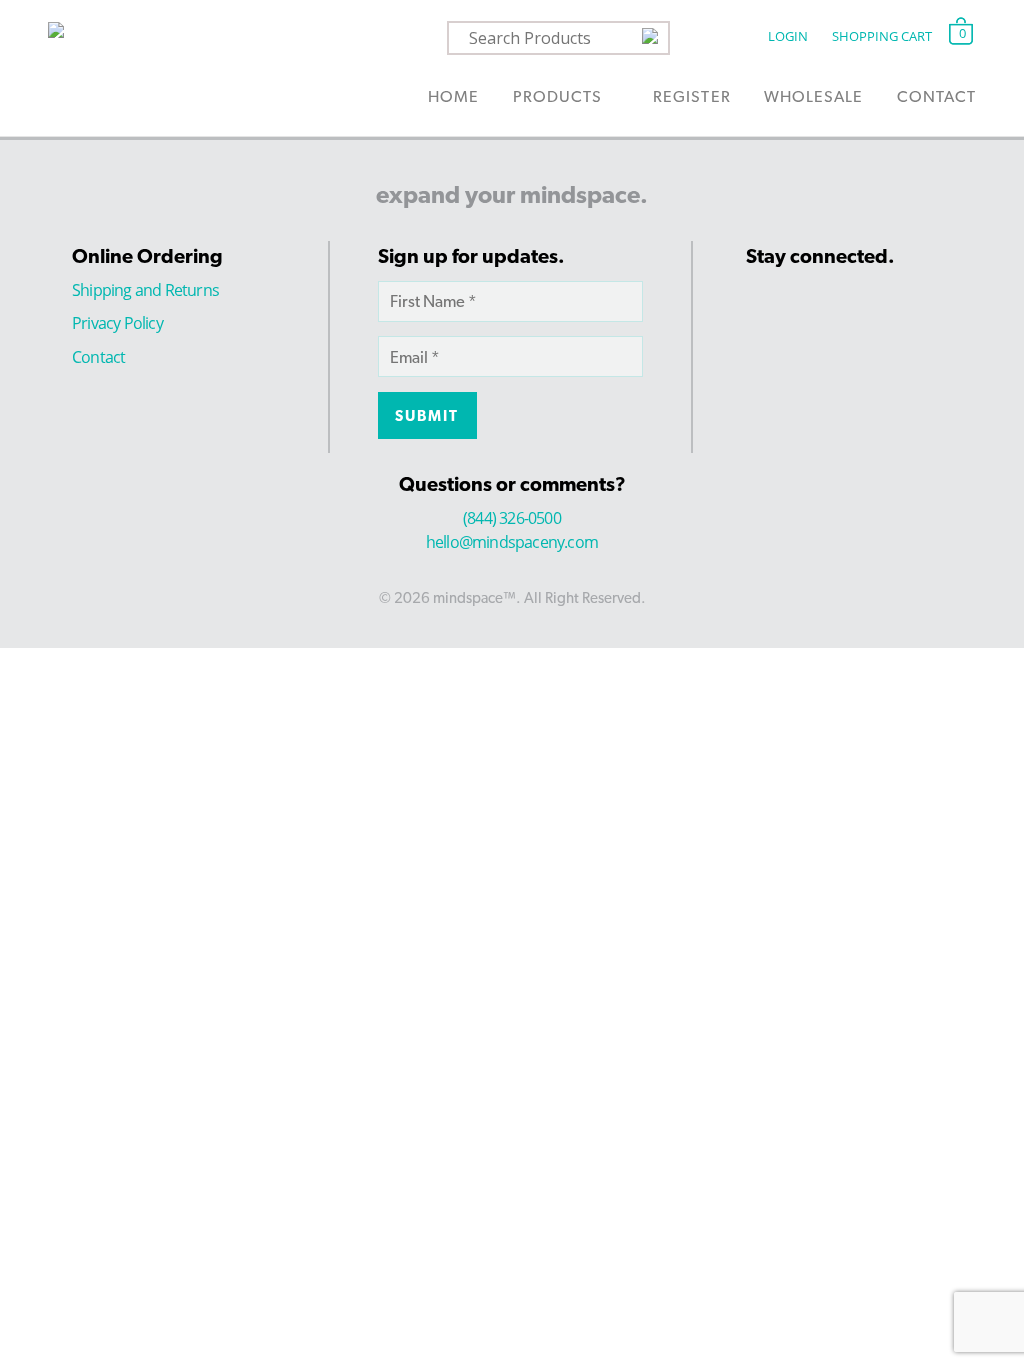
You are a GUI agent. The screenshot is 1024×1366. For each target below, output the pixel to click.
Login (787, 36)
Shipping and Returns (145, 290)
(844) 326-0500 (512, 518)
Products (557, 96)
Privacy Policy (117, 323)
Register (691, 96)
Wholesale (813, 96)
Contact (936, 96)
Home (453, 96)
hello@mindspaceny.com (512, 542)
